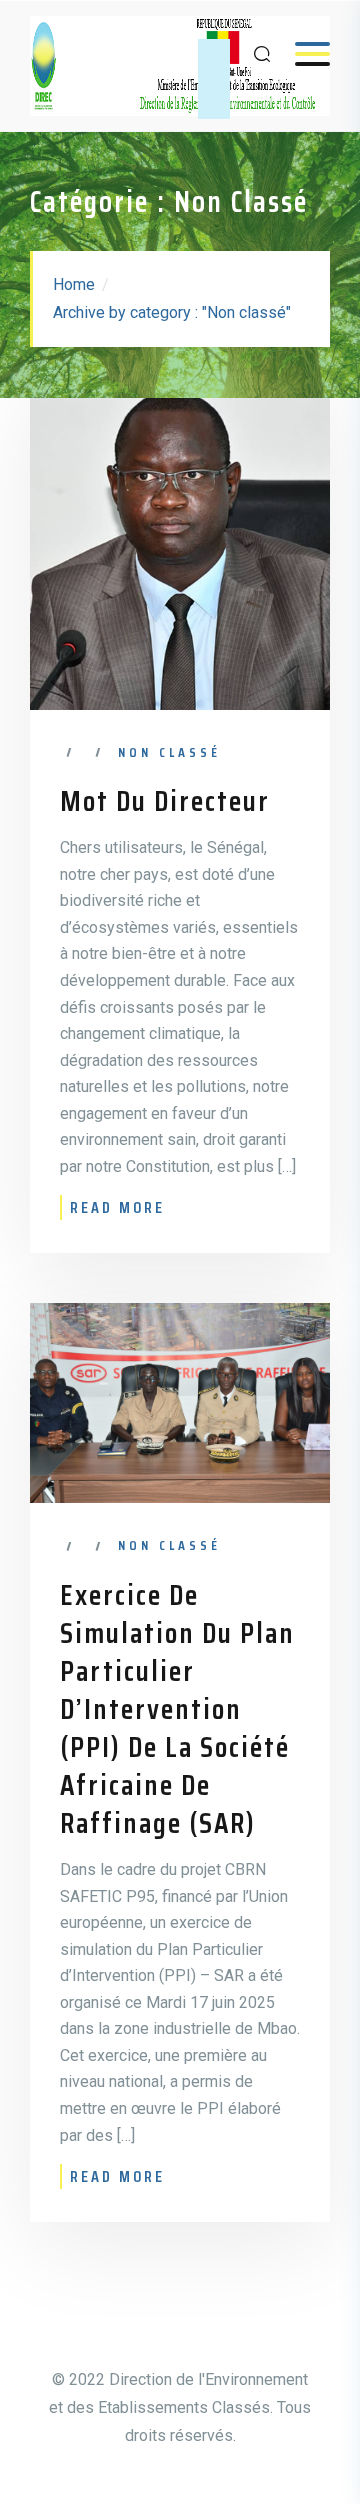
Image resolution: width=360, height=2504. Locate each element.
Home (74, 284)
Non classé (169, 752)
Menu (302, 53)
